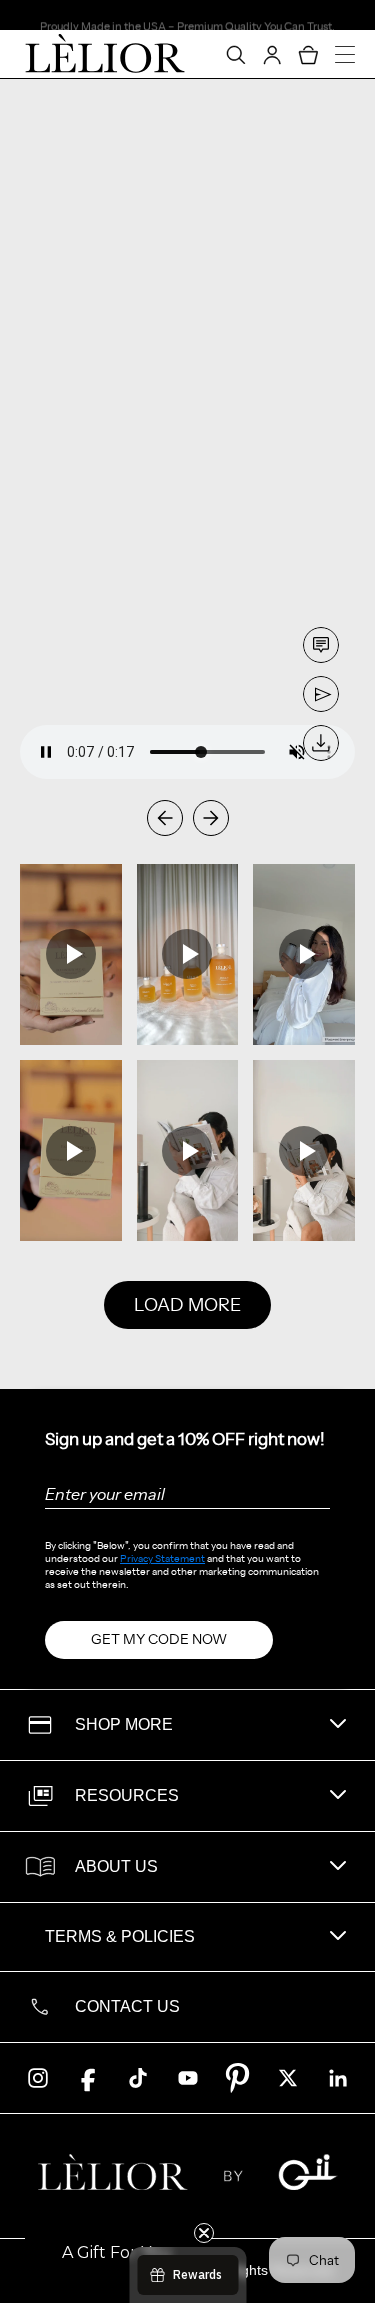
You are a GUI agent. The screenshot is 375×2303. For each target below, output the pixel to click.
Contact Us (127, 2006)
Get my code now (159, 1639)
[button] (117, 2253)
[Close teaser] (204, 2233)
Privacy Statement (162, 1558)
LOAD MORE (187, 1305)
